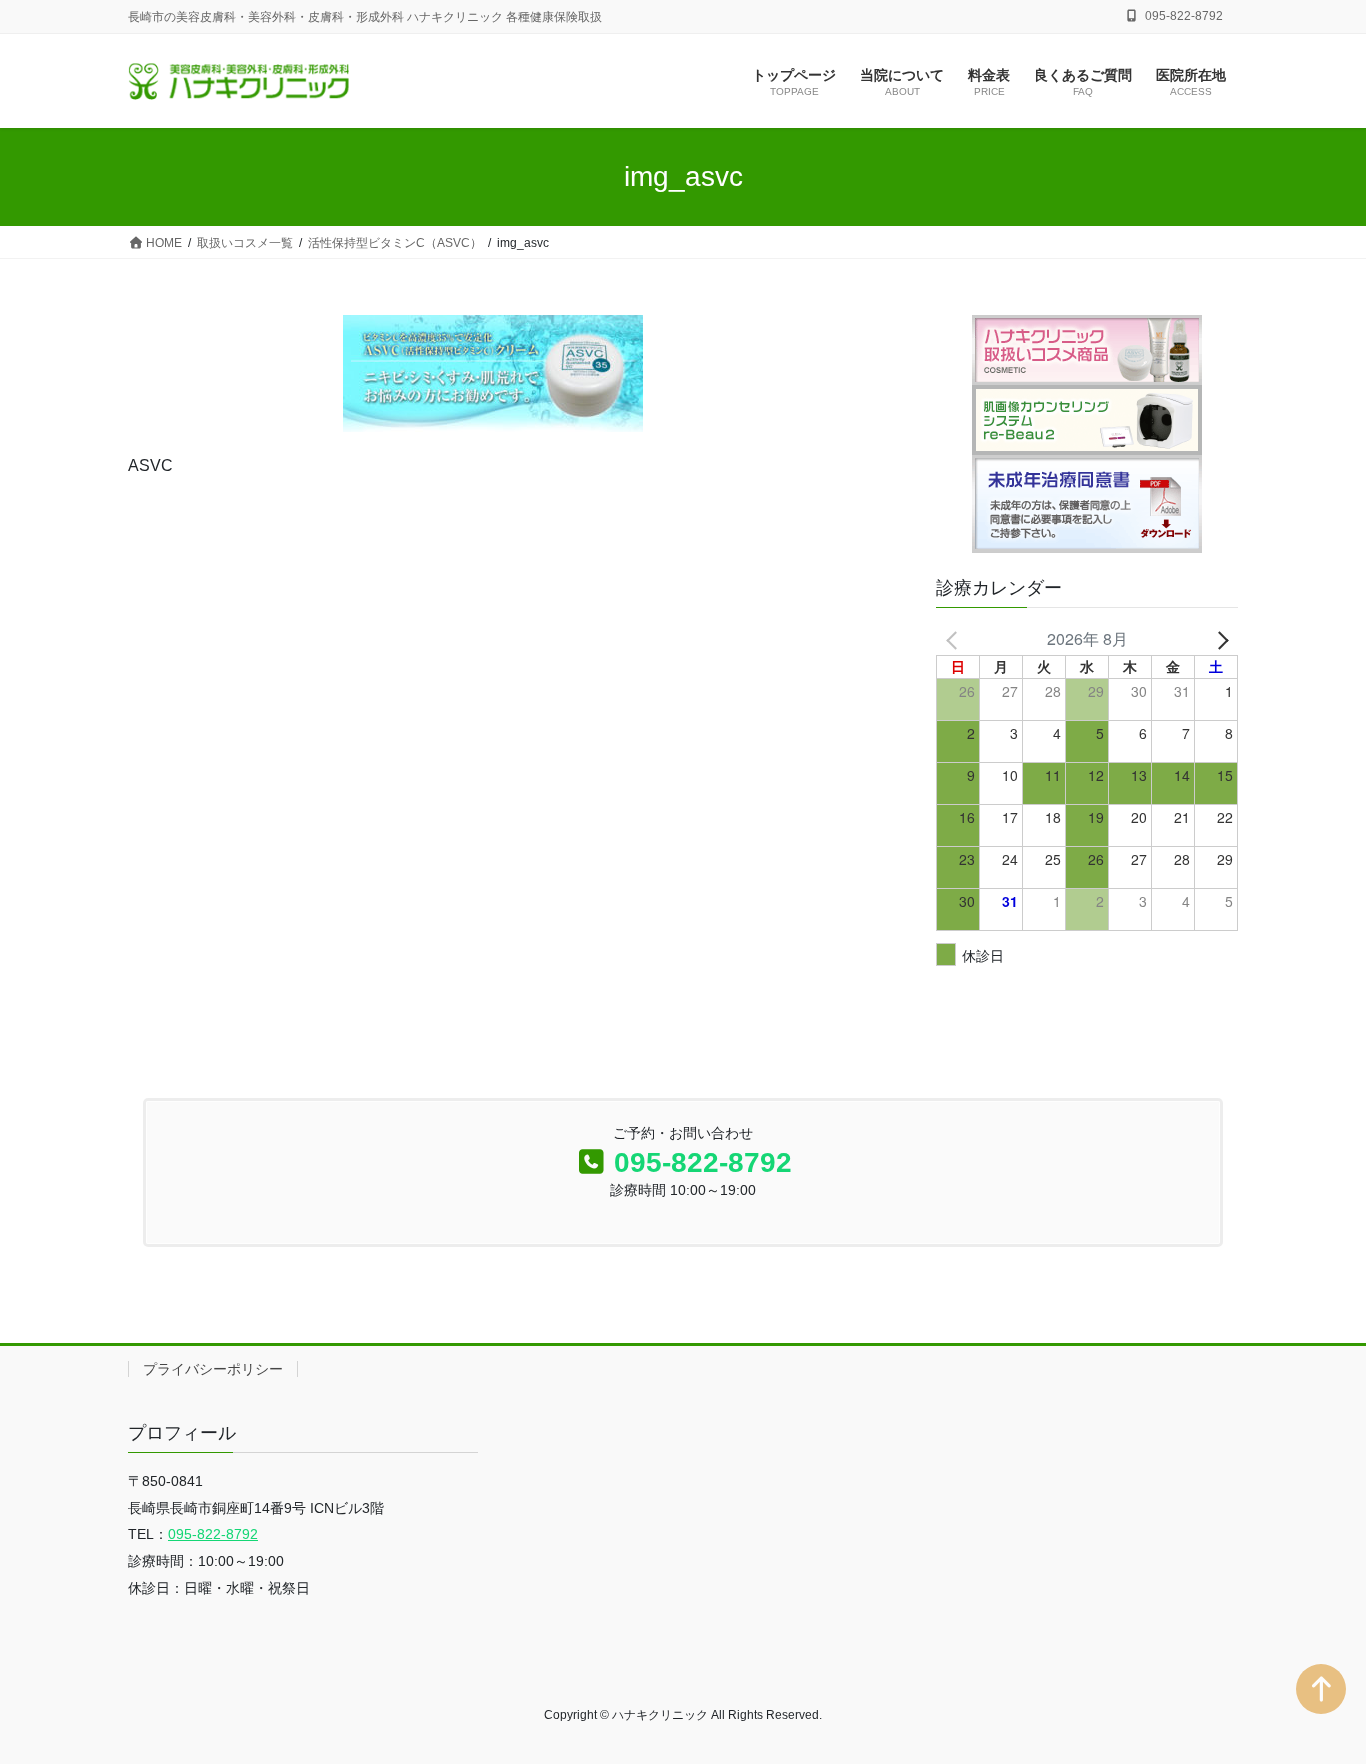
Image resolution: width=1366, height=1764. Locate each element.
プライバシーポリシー (213, 1369)
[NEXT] (1219, 639)
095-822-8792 (703, 1162)
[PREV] (955, 639)
